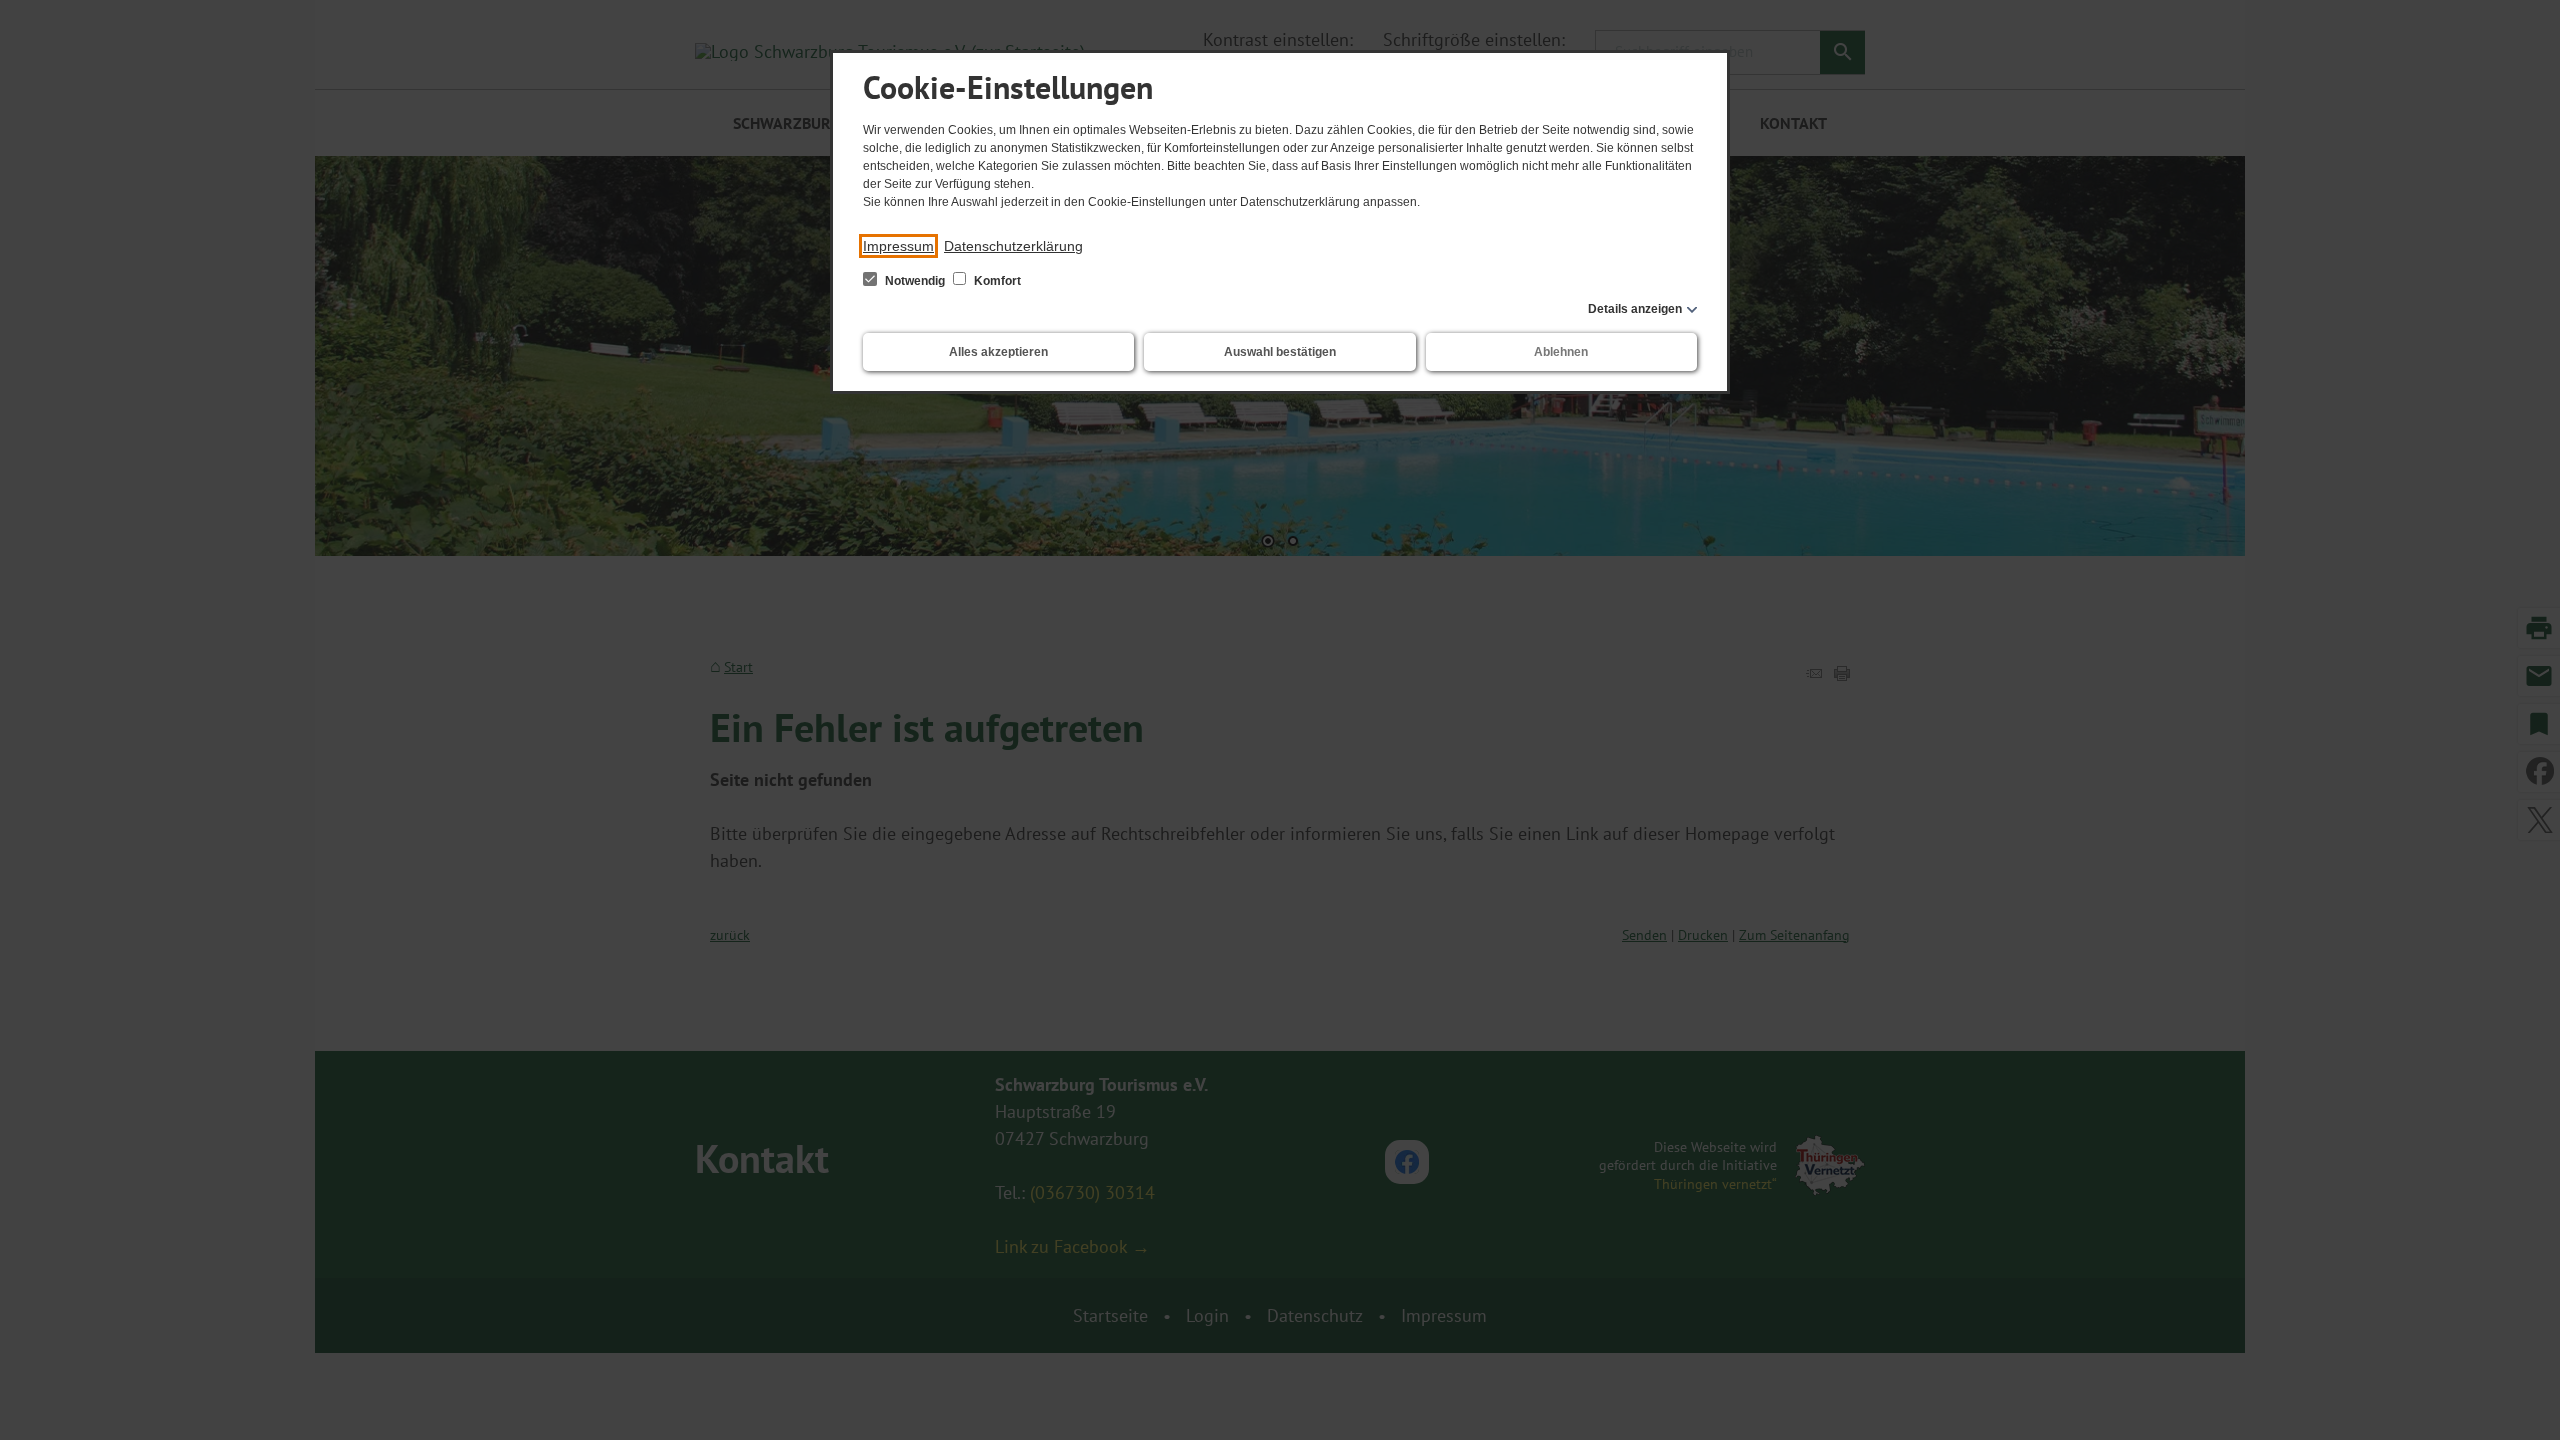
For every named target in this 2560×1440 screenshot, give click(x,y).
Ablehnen (1561, 352)
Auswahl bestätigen (1280, 352)
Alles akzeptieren (998, 352)
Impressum (898, 246)
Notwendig (915, 281)
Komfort (996, 281)
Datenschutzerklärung (1013, 246)
